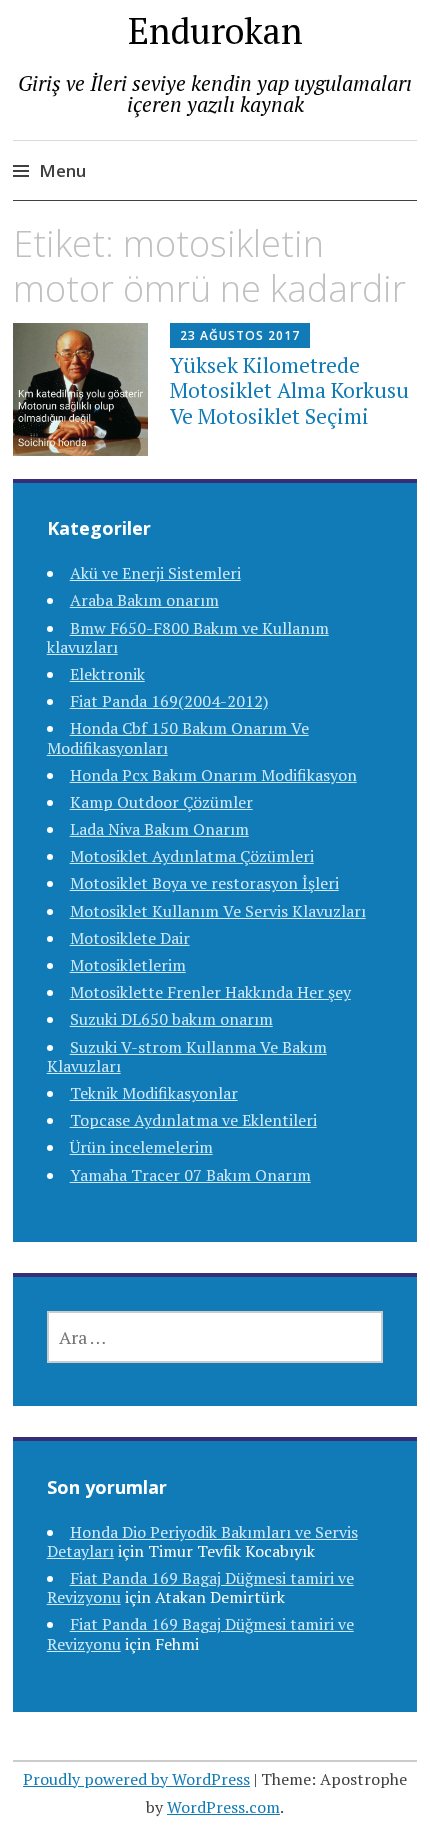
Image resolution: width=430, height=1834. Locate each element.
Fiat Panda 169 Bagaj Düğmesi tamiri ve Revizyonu (200, 1633)
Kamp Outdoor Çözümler (161, 802)
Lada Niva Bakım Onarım (159, 829)
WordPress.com (223, 1807)
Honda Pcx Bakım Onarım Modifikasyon (213, 775)
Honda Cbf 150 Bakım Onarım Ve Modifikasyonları (178, 737)
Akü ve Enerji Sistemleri (155, 573)
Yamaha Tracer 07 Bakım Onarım (190, 1175)
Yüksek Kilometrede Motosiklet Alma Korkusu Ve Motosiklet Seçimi (289, 390)
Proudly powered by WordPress (136, 1779)
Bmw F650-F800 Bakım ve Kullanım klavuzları (188, 637)
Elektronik (107, 674)
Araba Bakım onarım (144, 600)
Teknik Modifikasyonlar (154, 1093)
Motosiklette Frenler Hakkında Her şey (210, 992)
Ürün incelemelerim (141, 1147)
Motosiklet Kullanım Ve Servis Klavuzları (218, 911)
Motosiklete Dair (130, 938)
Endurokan (215, 30)
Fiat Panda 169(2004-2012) (169, 701)
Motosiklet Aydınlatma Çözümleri (192, 856)
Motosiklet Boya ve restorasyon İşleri (204, 883)
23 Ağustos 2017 (240, 335)
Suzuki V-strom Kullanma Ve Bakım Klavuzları (187, 1056)
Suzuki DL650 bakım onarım (171, 1019)
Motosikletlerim (128, 965)
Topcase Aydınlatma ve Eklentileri (193, 1120)
